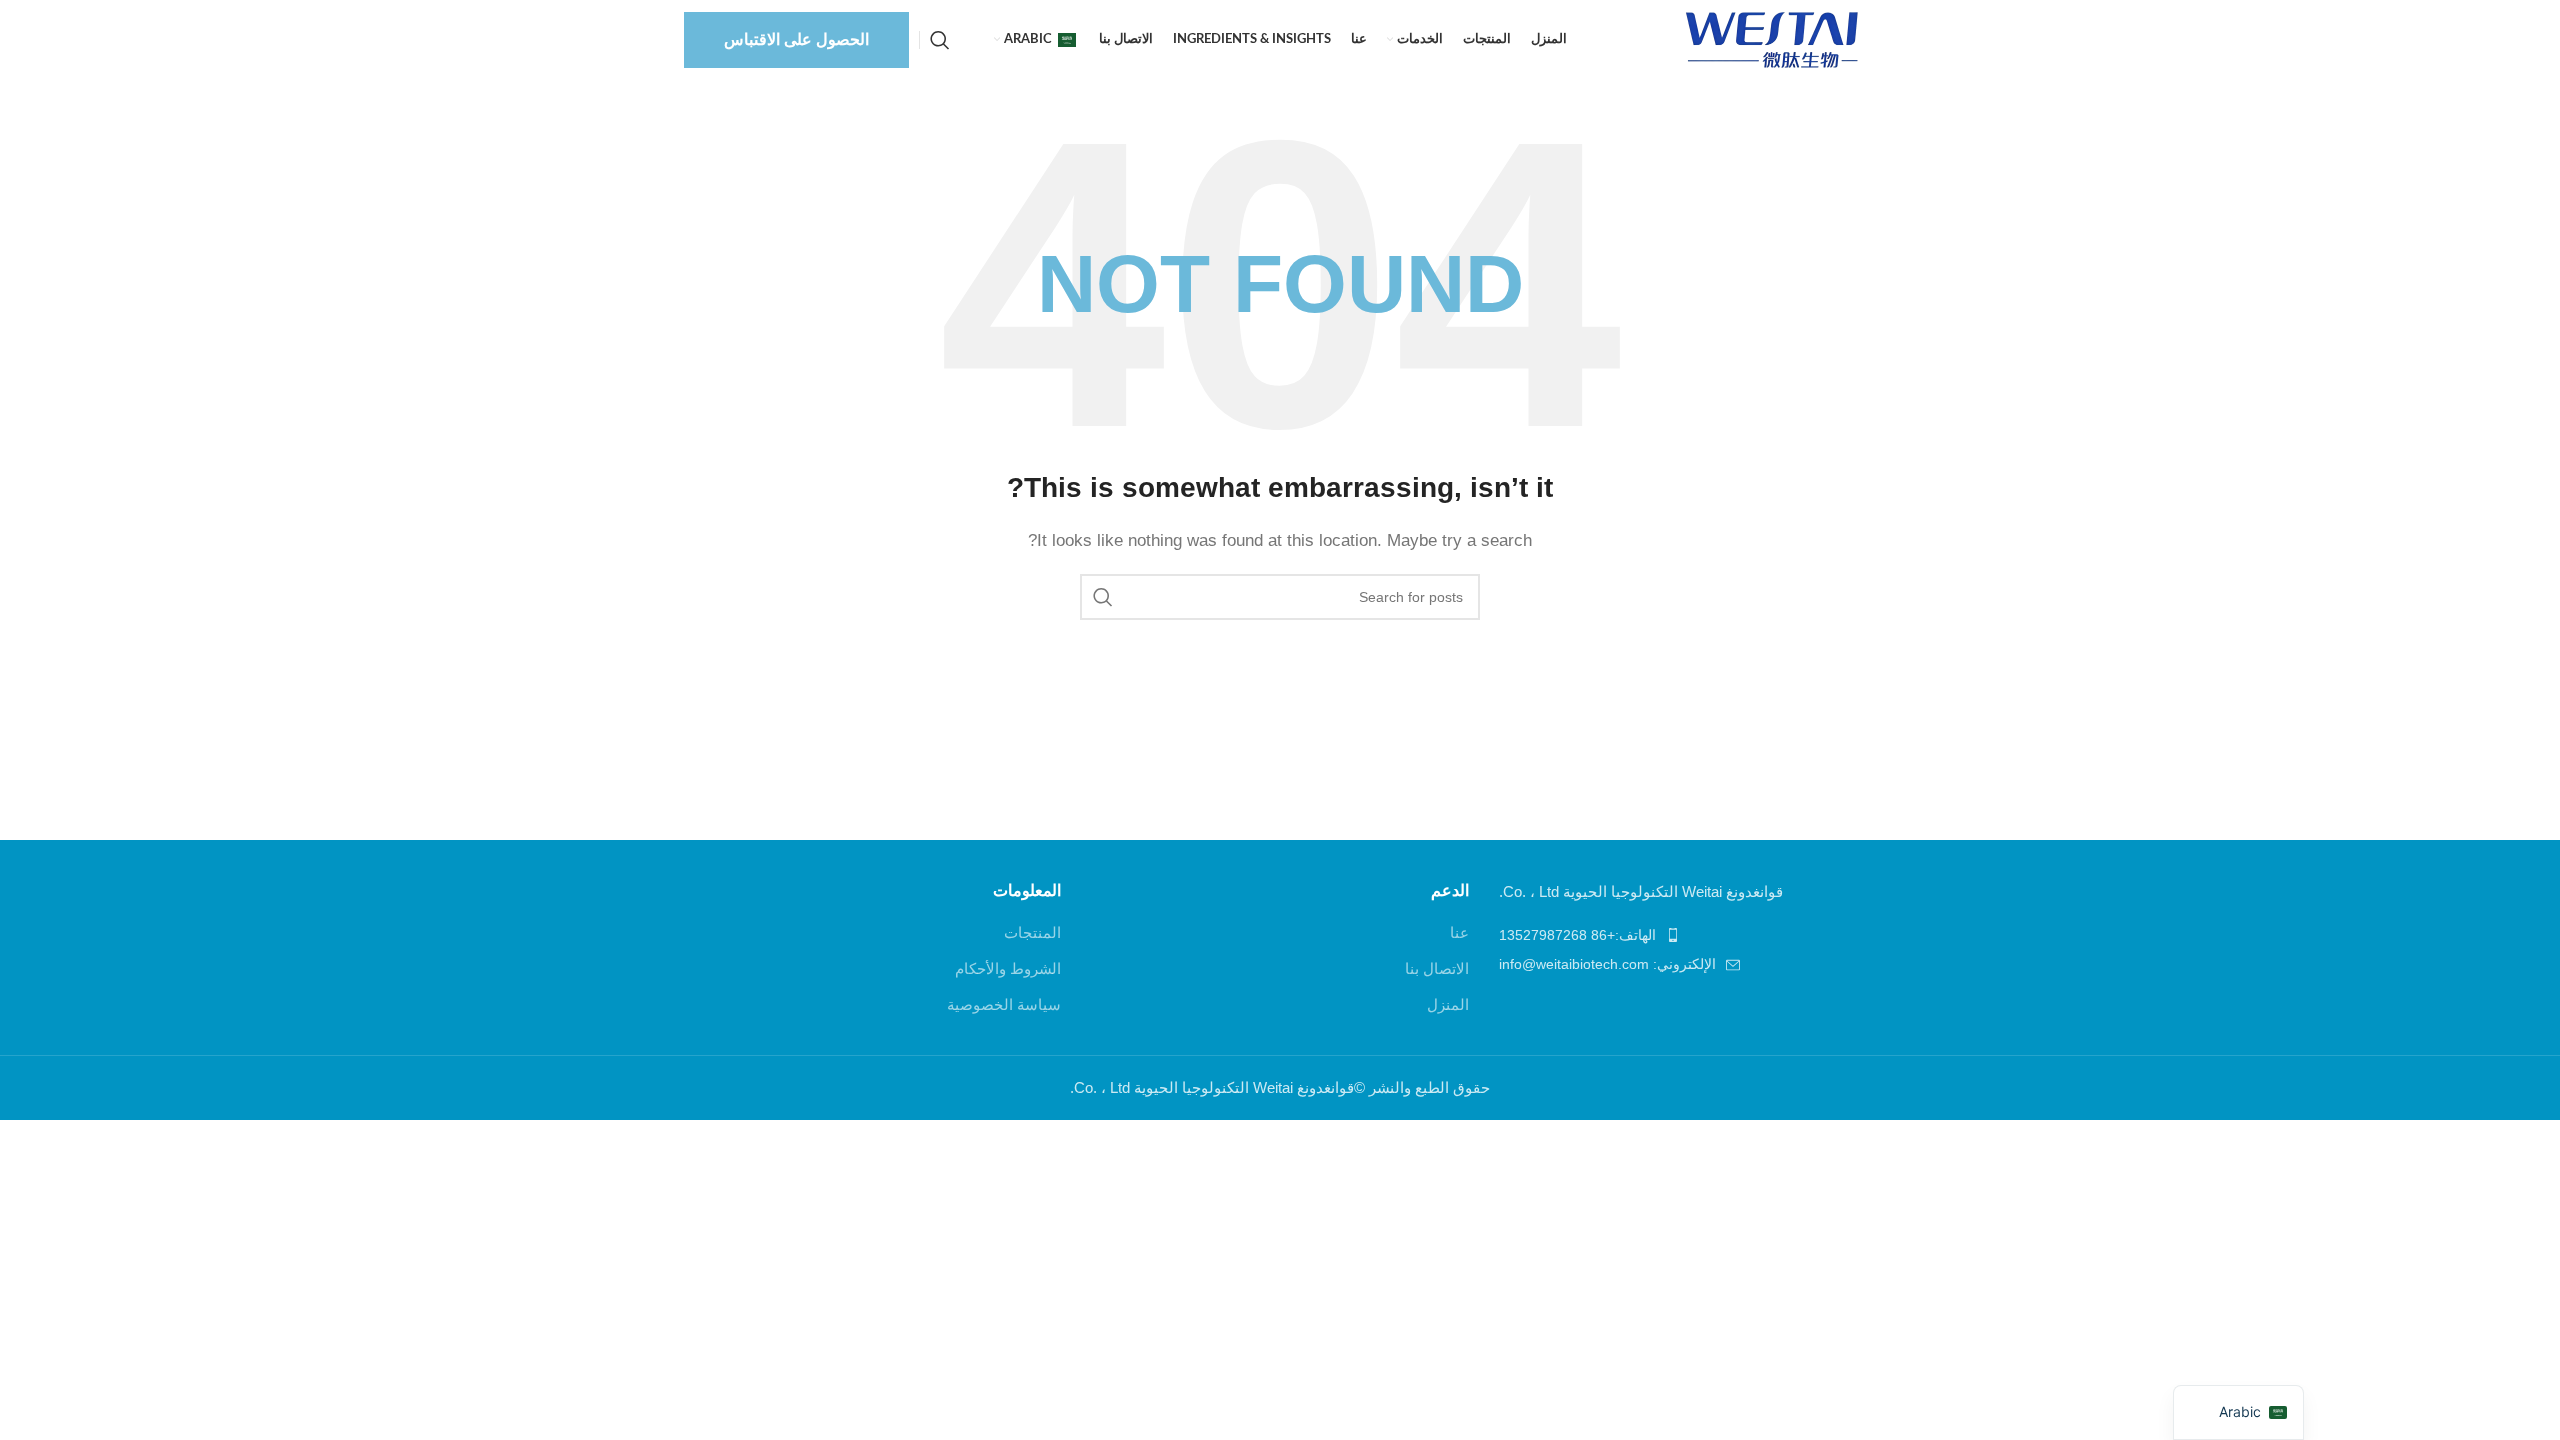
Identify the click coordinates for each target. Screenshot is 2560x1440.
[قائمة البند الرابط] (1687, 935)
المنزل (1448, 1004)
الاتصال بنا (1437, 968)
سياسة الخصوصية (1004, 1004)
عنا (1459, 932)
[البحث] (940, 40)
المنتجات (1032, 932)
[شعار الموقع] (1776, 38)
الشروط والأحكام (1008, 968)
